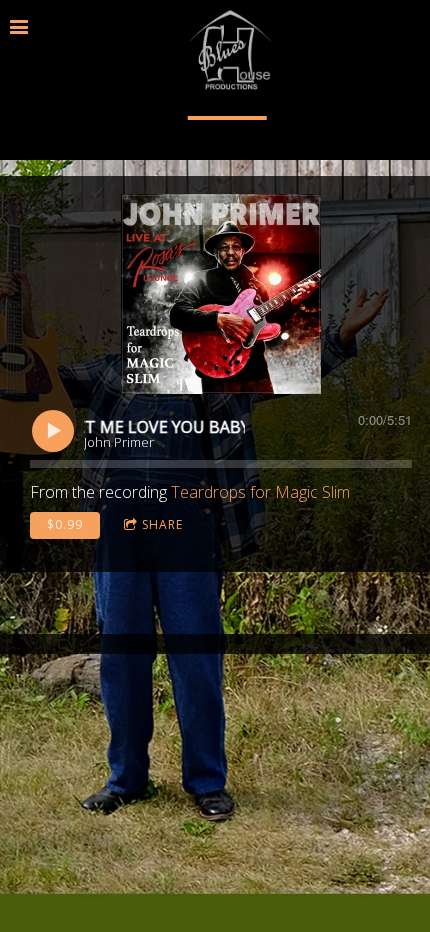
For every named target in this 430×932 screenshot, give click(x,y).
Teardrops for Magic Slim (260, 492)
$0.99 (65, 524)
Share (162, 524)
